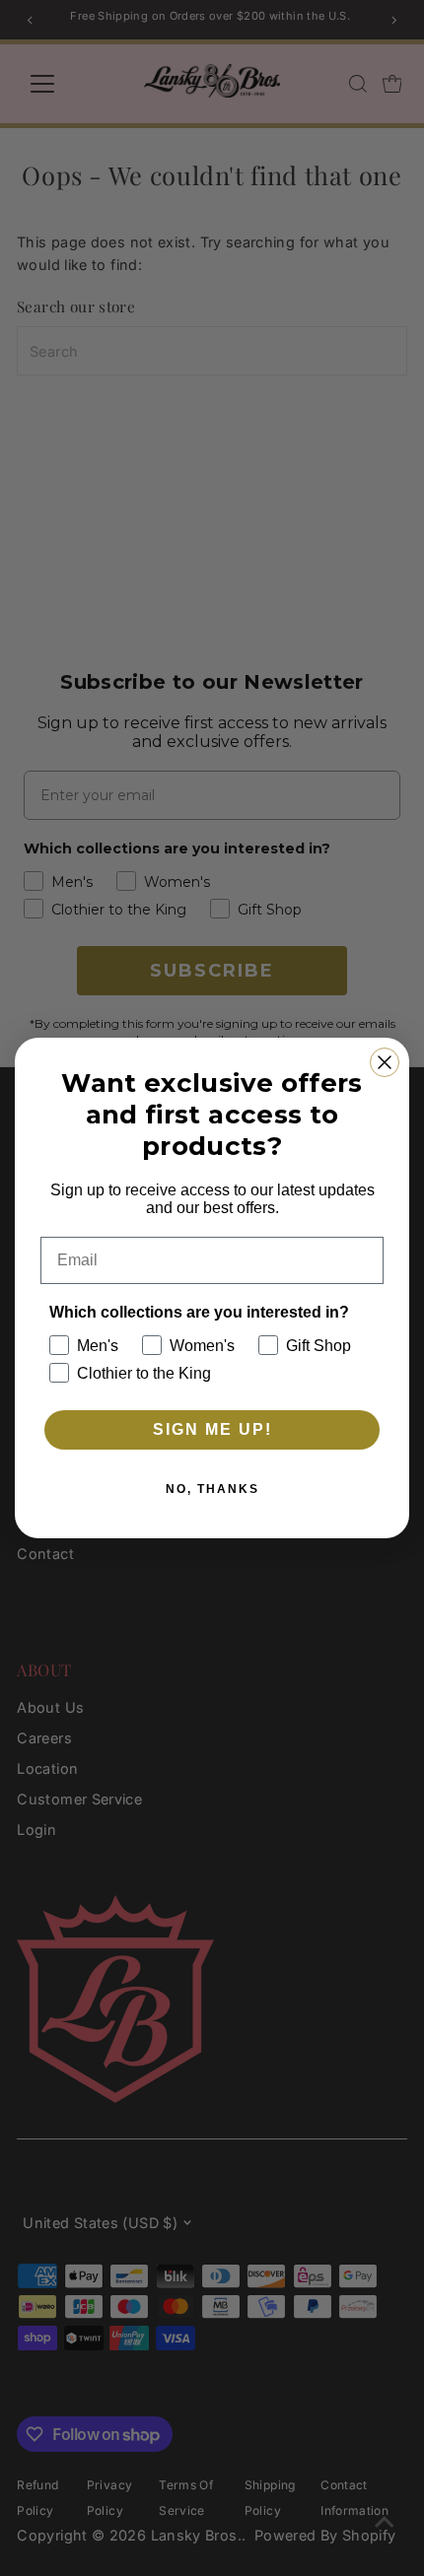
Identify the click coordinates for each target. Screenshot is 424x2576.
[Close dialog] (385, 1062)
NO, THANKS (212, 1489)
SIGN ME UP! (212, 1429)
